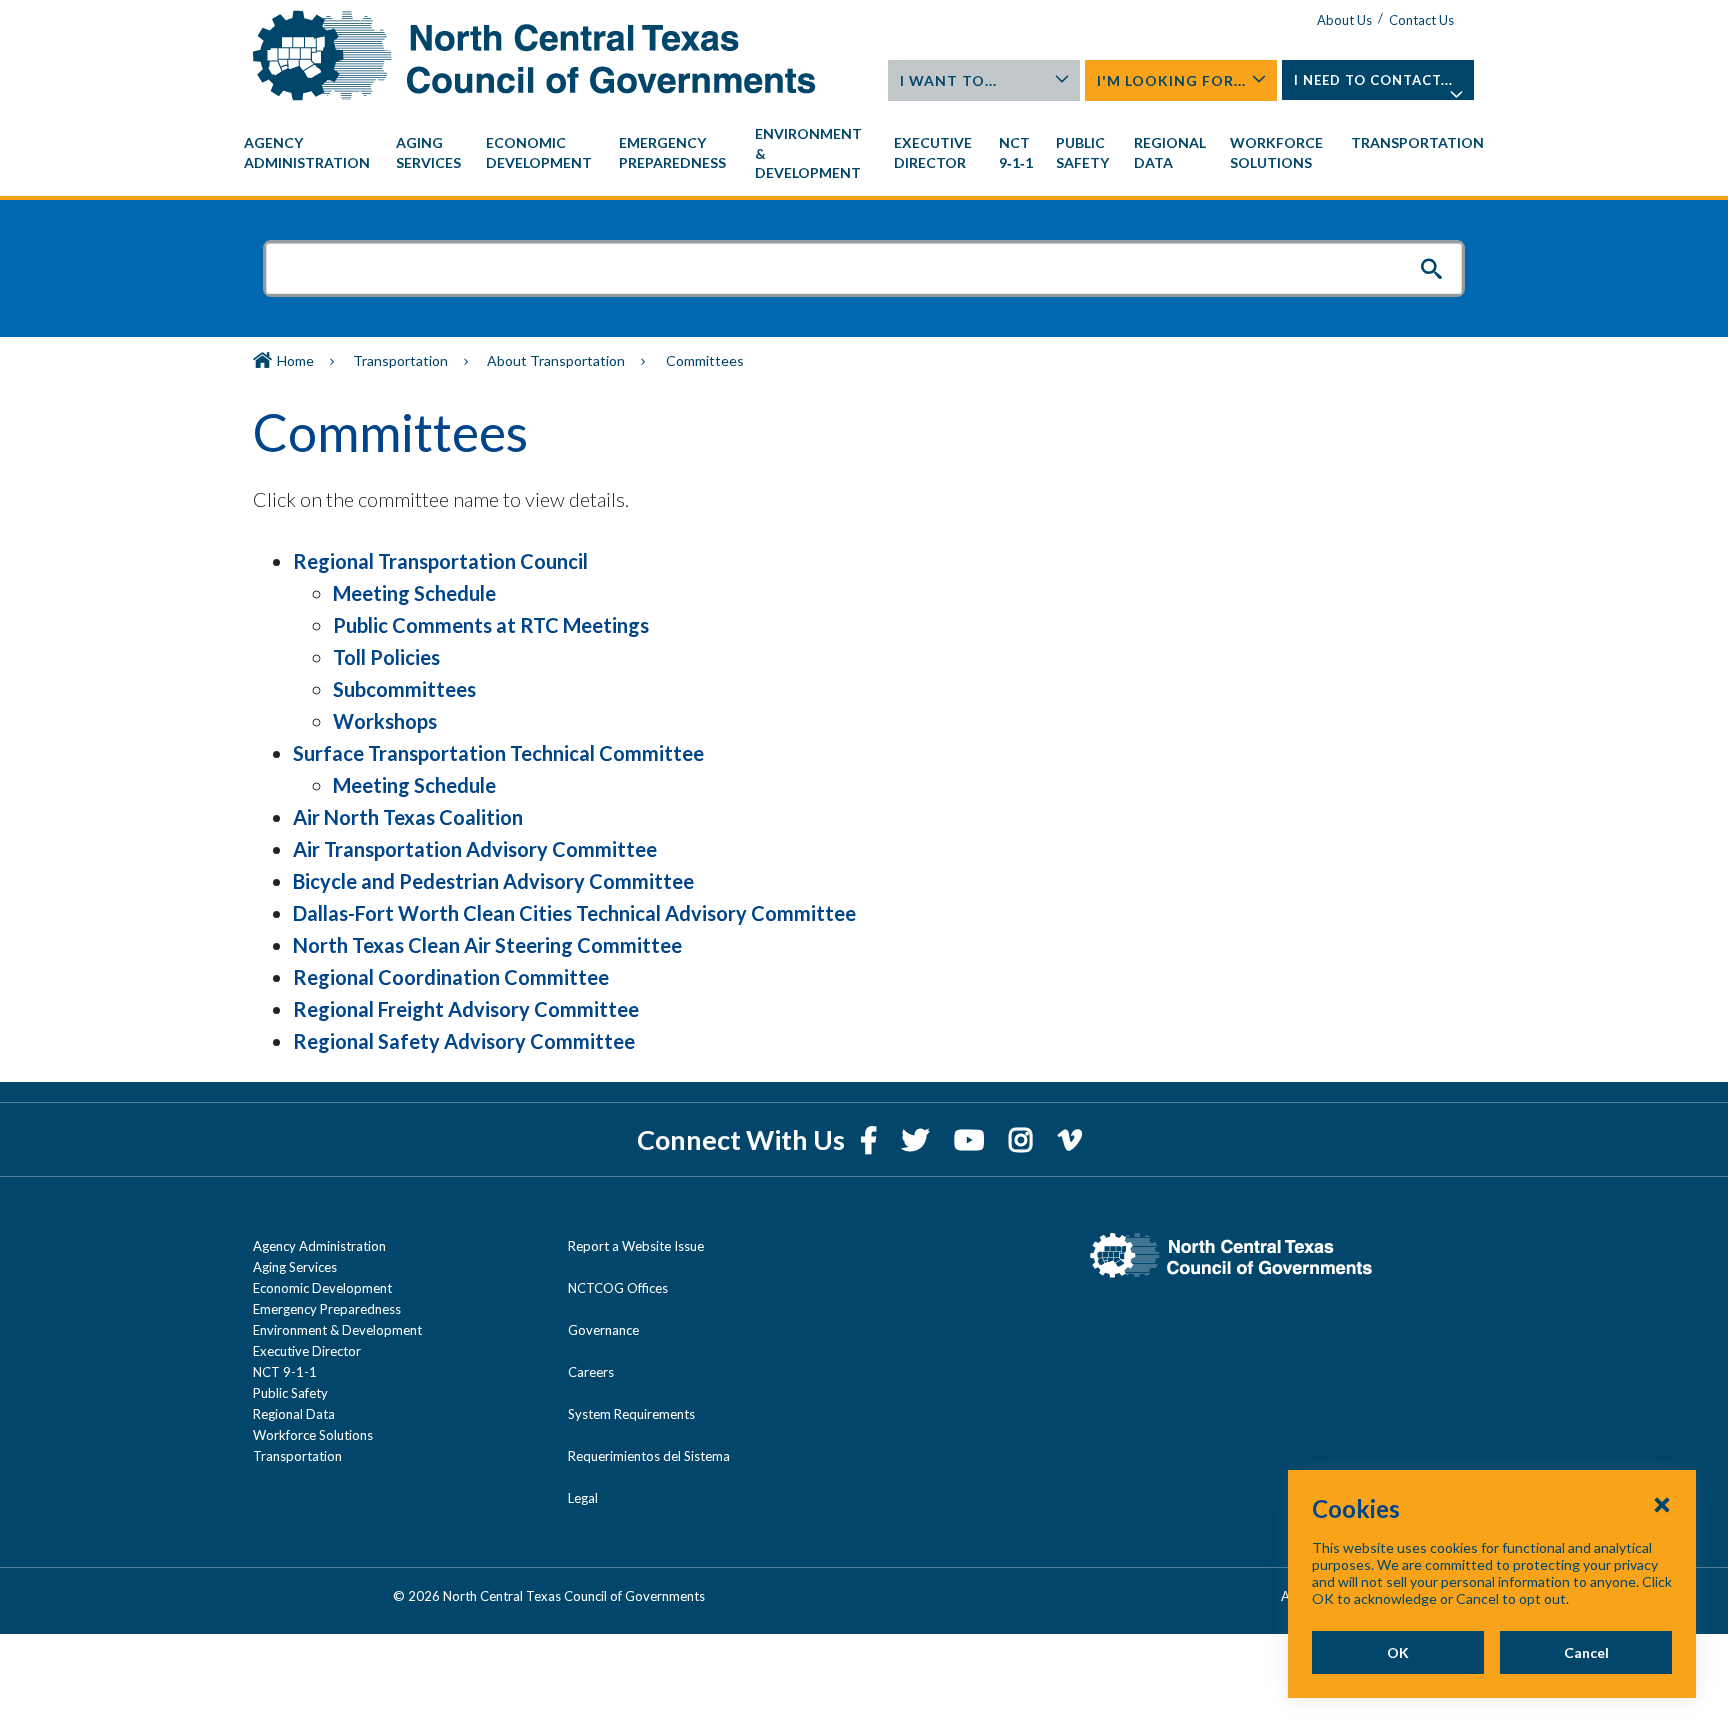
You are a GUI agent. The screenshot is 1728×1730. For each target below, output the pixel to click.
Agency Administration (319, 1246)
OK (1398, 1652)
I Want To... (948, 80)
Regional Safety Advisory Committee (464, 1041)
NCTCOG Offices (618, 1288)
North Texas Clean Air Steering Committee (487, 945)
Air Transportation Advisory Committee (475, 849)
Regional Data (294, 1414)
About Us (1344, 20)
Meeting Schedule (414, 593)
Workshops (385, 721)
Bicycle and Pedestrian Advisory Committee (493, 881)
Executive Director (307, 1351)
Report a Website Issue (636, 1246)
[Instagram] (1023, 1139)
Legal (583, 1498)
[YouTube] (971, 1139)
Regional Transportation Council (440, 561)
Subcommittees (404, 689)
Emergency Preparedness (327, 1309)
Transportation (400, 360)
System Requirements (631, 1414)
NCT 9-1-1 (285, 1372)
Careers (591, 1372)
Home (295, 360)
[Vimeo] (1070, 1139)
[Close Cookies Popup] (1662, 1504)
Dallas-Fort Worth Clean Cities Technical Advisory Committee (574, 913)
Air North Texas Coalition (408, 817)
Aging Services (295, 1267)
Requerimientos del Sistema (649, 1456)
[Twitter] (918, 1139)
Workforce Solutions (313, 1435)
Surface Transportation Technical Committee (498, 753)
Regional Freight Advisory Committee (466, 1009)
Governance (603, 1330)
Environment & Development (337, 1330)
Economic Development (322, 1288)
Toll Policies (386, 657)
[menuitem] (310, 153)
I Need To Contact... (1373, 80)
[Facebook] (871, 1139)
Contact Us (1421, 20)
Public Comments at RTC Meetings (491, 625)
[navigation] (864, 153)
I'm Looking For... (1171, 80)
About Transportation (556, 360)
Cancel (1586, 1652)
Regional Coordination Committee (451, 977)
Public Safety (290, 1393)
